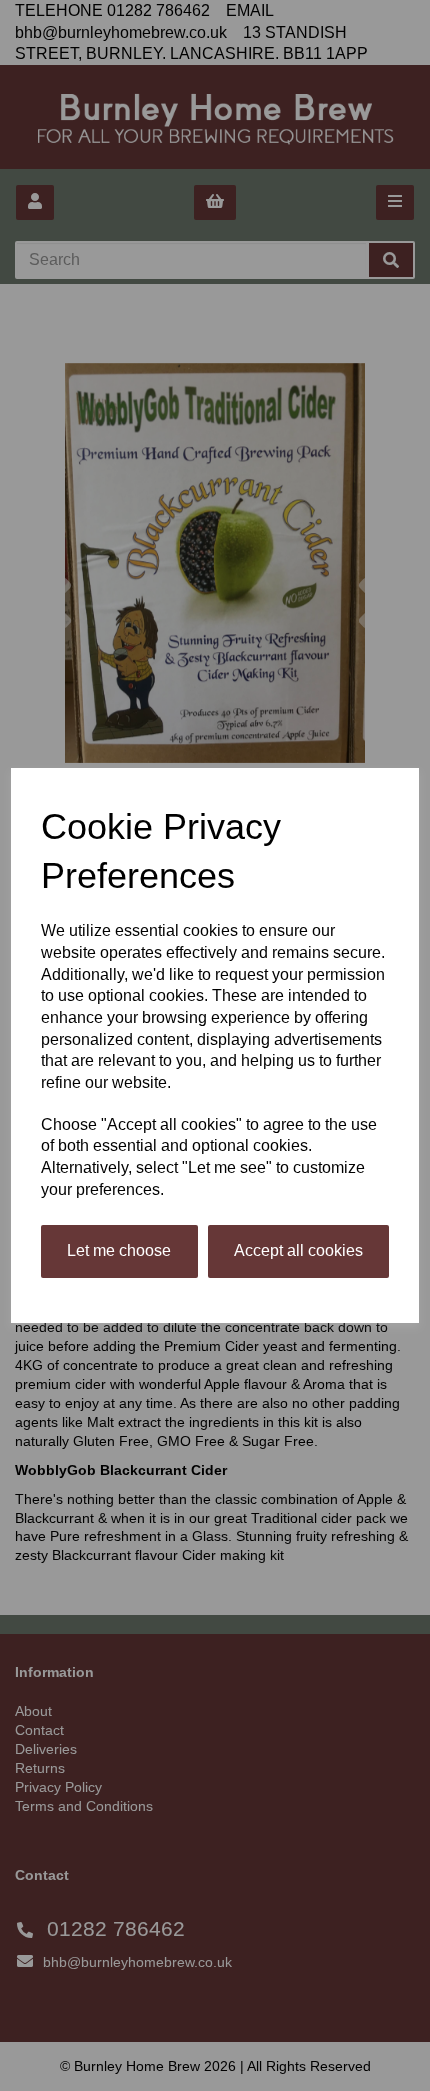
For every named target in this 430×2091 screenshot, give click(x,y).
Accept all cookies (298, 1250)
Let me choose (119, 1250)
